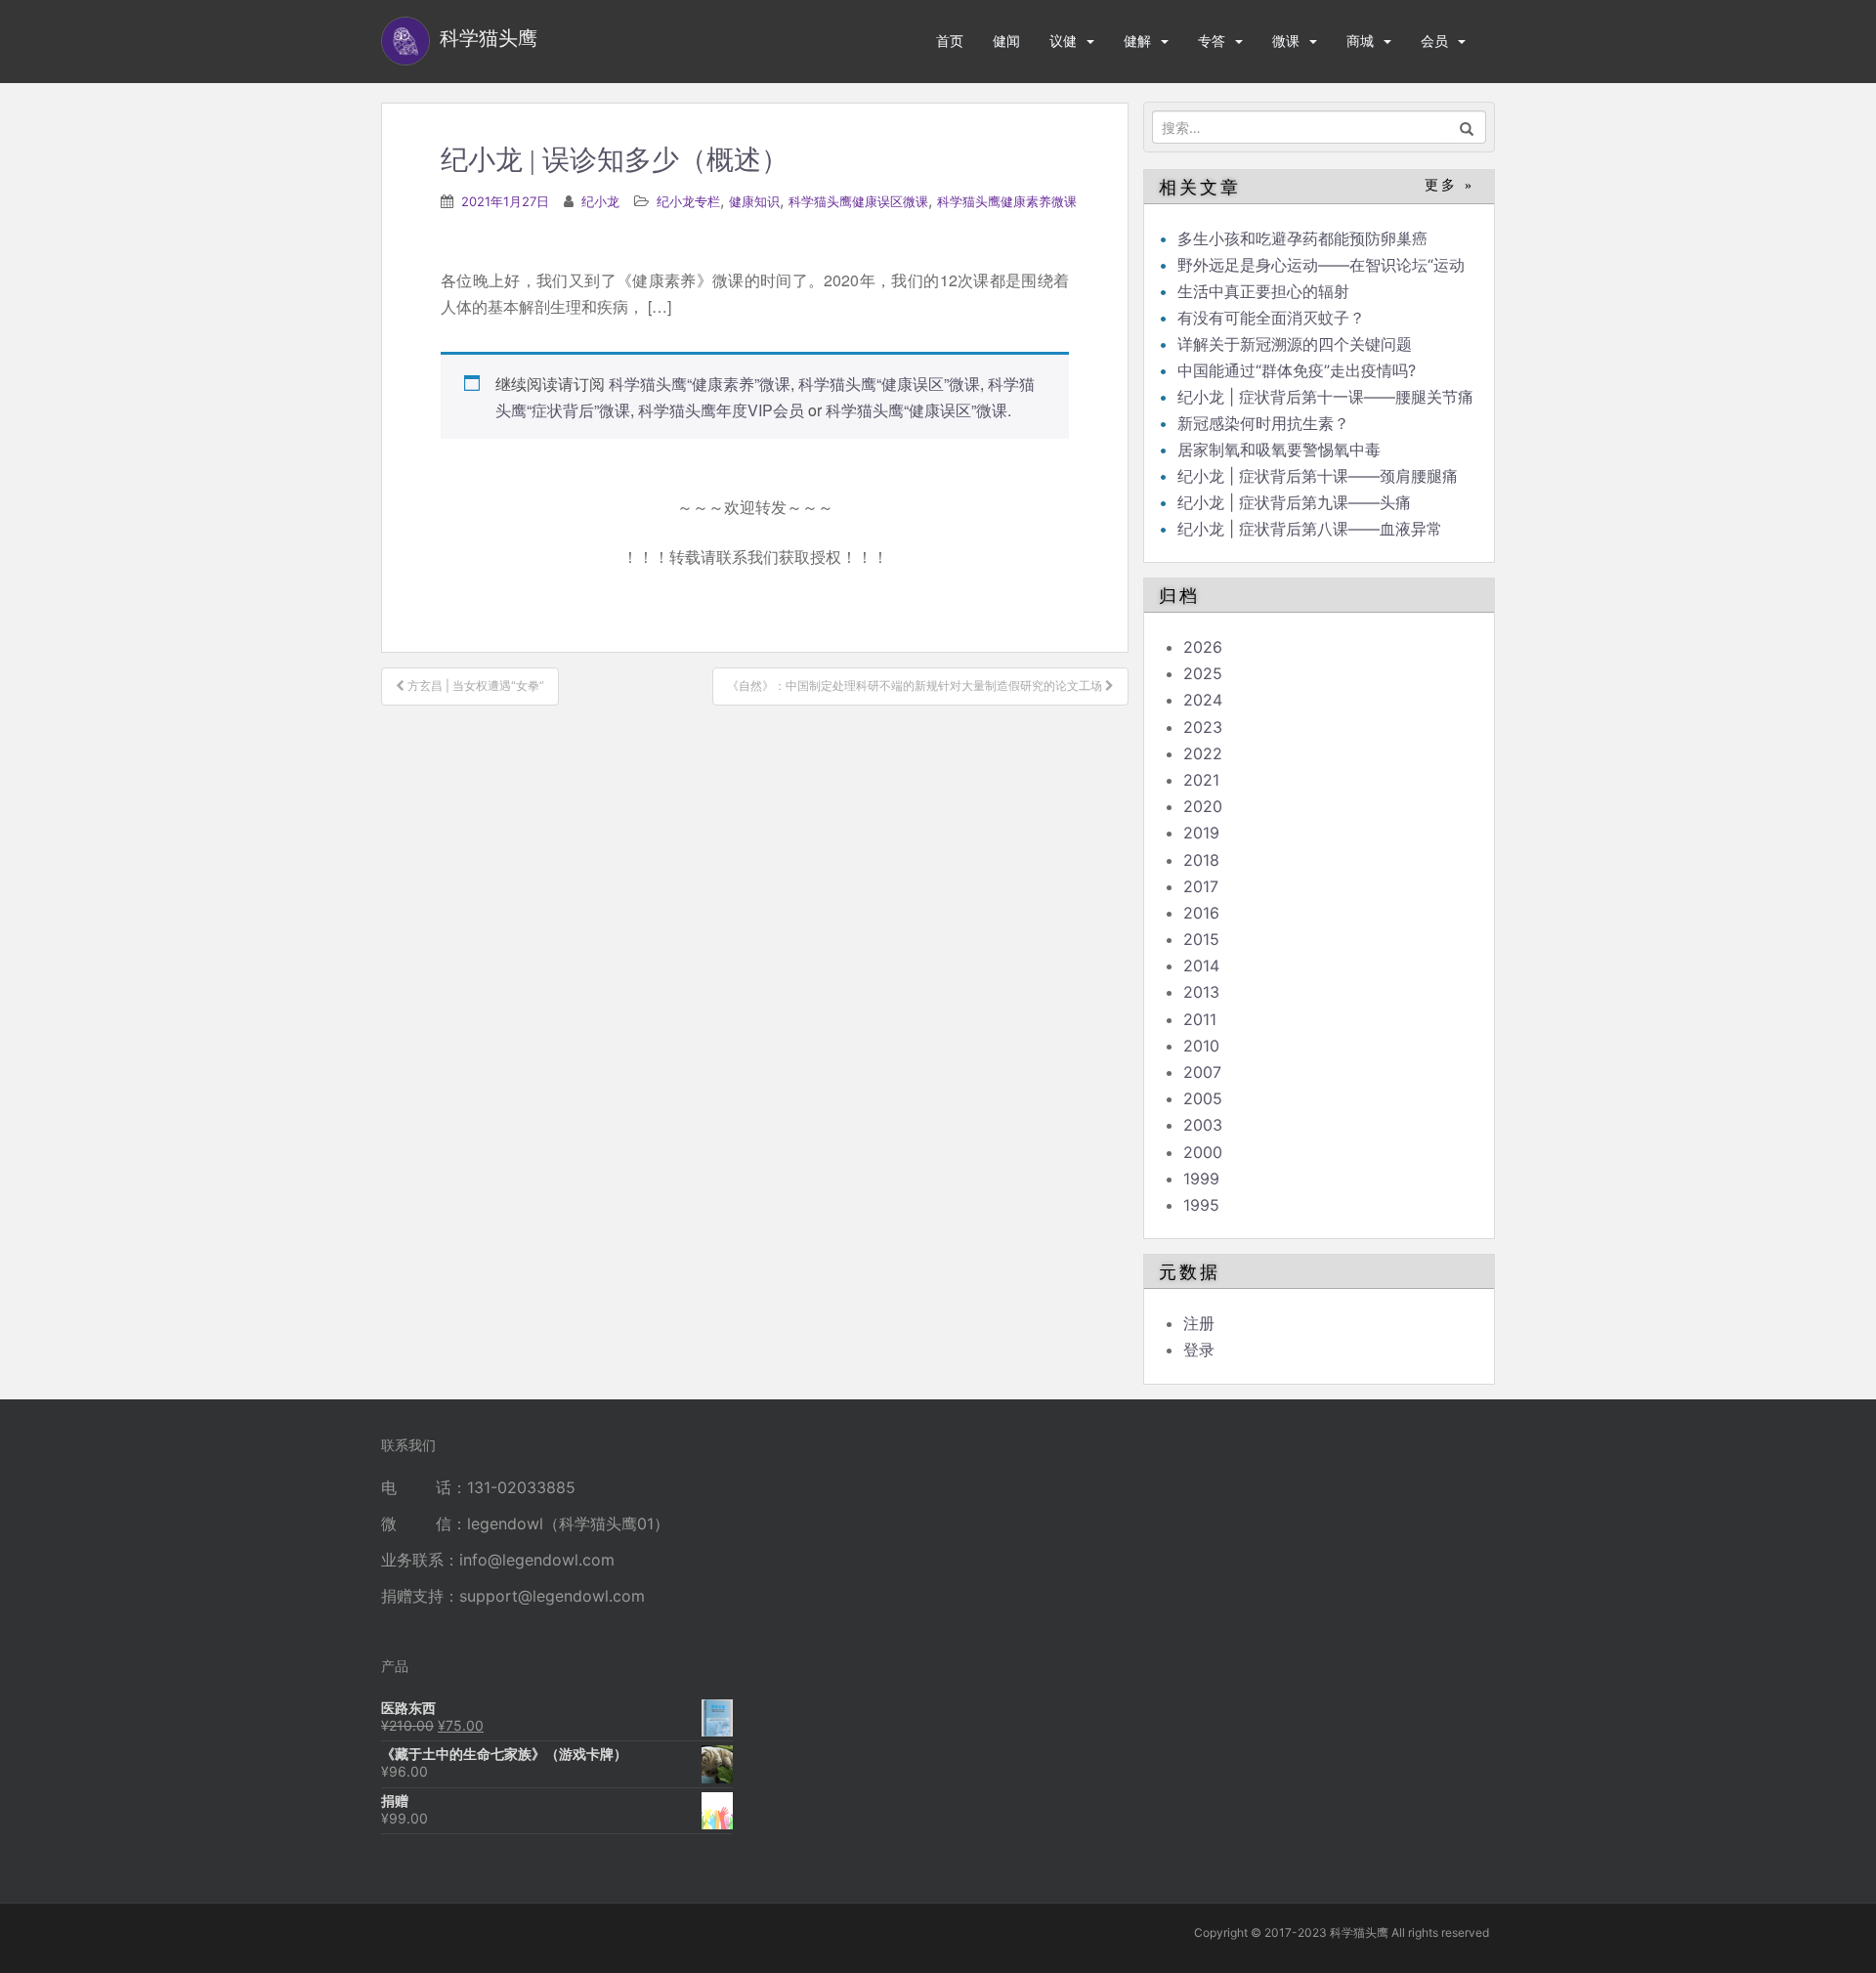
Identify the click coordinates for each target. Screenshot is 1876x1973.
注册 (1199, 1323)
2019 (1201, 833)
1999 (1201, 1179)
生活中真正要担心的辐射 (1263, 291)
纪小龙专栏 (688, 201)
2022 (1203, 753)
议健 (1063, 41)
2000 (1203, 1152)
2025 (1203, 673)
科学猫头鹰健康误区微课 (858, 201)
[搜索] (1467, 127)
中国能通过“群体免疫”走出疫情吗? (1297, 370)
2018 (1201, 860)
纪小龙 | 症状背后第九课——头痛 (1294, 502)
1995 (1201, 1205)
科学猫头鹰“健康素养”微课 (700, 384)
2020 (1203, 806)
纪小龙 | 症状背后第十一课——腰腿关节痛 (1325, 397)
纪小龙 (600, 201)
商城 (1360, 41)
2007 (1202, 1072)
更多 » (1450, 185)
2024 (1203, 700)
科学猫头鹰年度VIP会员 (721, 410)
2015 (1201, 939)
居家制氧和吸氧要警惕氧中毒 (1279, 450)
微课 (1286, 41)
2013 (1201, 992)
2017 (1201, 886)
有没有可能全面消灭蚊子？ (1271, 318)
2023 (1203, 727)
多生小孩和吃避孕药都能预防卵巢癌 (1302, 238)
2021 (1201, 780)
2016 (1201, 913)
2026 (1203, 647)
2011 (1200, 1019)
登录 (1199, 1350)
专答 (1212, 41)
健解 (1137, 41)
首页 (950, 41)
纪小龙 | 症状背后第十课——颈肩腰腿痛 (1318, 476)
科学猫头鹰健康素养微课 (1007, 201)
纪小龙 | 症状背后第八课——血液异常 (1310, 529)
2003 (1203, 1125)
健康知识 (754, 201)
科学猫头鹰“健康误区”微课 (889, 384)
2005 (1203, 1098)
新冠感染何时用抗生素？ (1263, 423)
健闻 (1006, 41)
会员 (1434, 41)
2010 (1201, 1046)
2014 (1201, 965)
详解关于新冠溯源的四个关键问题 (1295, 344)
